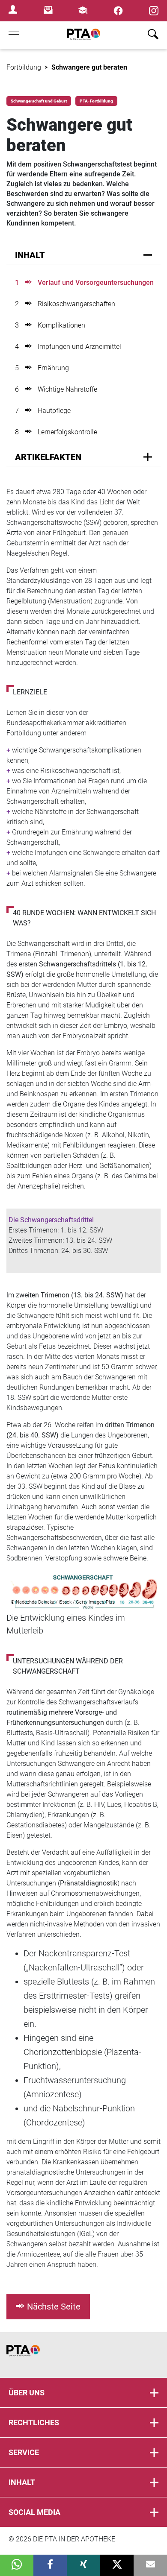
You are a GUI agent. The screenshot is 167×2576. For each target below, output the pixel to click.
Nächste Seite (54, 2307)
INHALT (30, 255)
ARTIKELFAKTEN (48, 457)
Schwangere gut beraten (89, 67)
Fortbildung (24, 67)
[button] (17, 2565)
